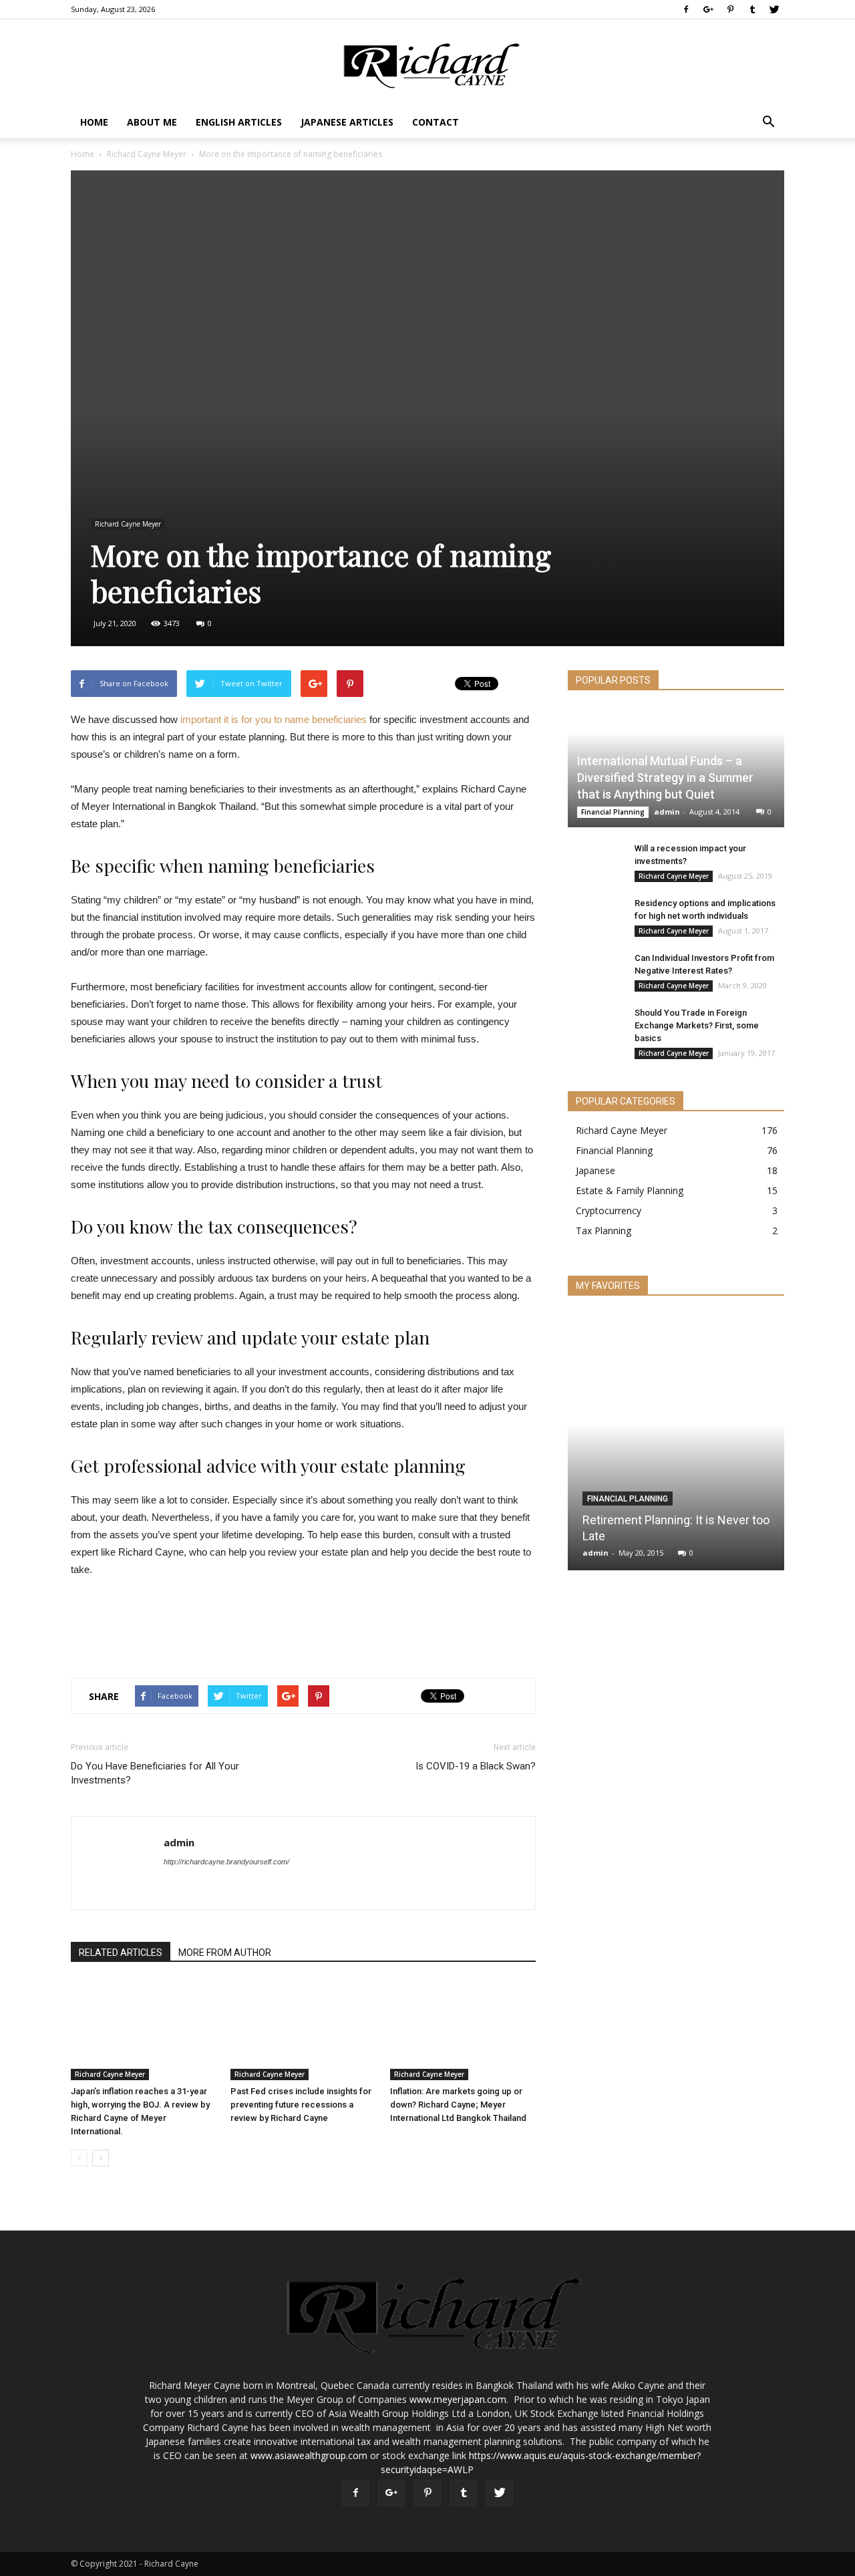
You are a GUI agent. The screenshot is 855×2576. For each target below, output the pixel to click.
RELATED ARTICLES (121, 1953)
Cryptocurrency (609, 1210)
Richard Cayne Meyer (147, 154)
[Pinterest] (730, 9)
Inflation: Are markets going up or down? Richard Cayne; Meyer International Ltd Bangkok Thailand (458, 2105)
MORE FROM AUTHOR (225, 1953)
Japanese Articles (347, 122)
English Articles (239, 122)
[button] (768, 122)
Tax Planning (604, 1231)
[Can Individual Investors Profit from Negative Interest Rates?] (594, 970)
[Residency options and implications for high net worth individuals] (594, 915)
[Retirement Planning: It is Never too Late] (676, 1447)
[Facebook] (686, 9)
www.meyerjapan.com (458, 2399)
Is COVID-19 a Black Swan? (476, 1766)
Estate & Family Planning (630, 1190)
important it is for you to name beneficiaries (274, 719)
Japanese (595, 1170)
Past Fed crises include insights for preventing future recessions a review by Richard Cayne (301, 2105)
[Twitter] (774, 9)
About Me (152, 122)
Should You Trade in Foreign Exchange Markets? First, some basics (697, 1025)
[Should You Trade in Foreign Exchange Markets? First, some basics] (594, 1025)
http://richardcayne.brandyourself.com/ (226, 1862)
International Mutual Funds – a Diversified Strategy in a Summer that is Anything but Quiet (665, 777)
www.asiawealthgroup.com (309, 2455)
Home (94, 122)
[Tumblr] (752, 9)
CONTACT (436, 122)
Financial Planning (613, 812)
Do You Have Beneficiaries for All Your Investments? (155, 1773)
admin (179, 1842)
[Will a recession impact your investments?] (594, 861)
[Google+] (708, 9)
